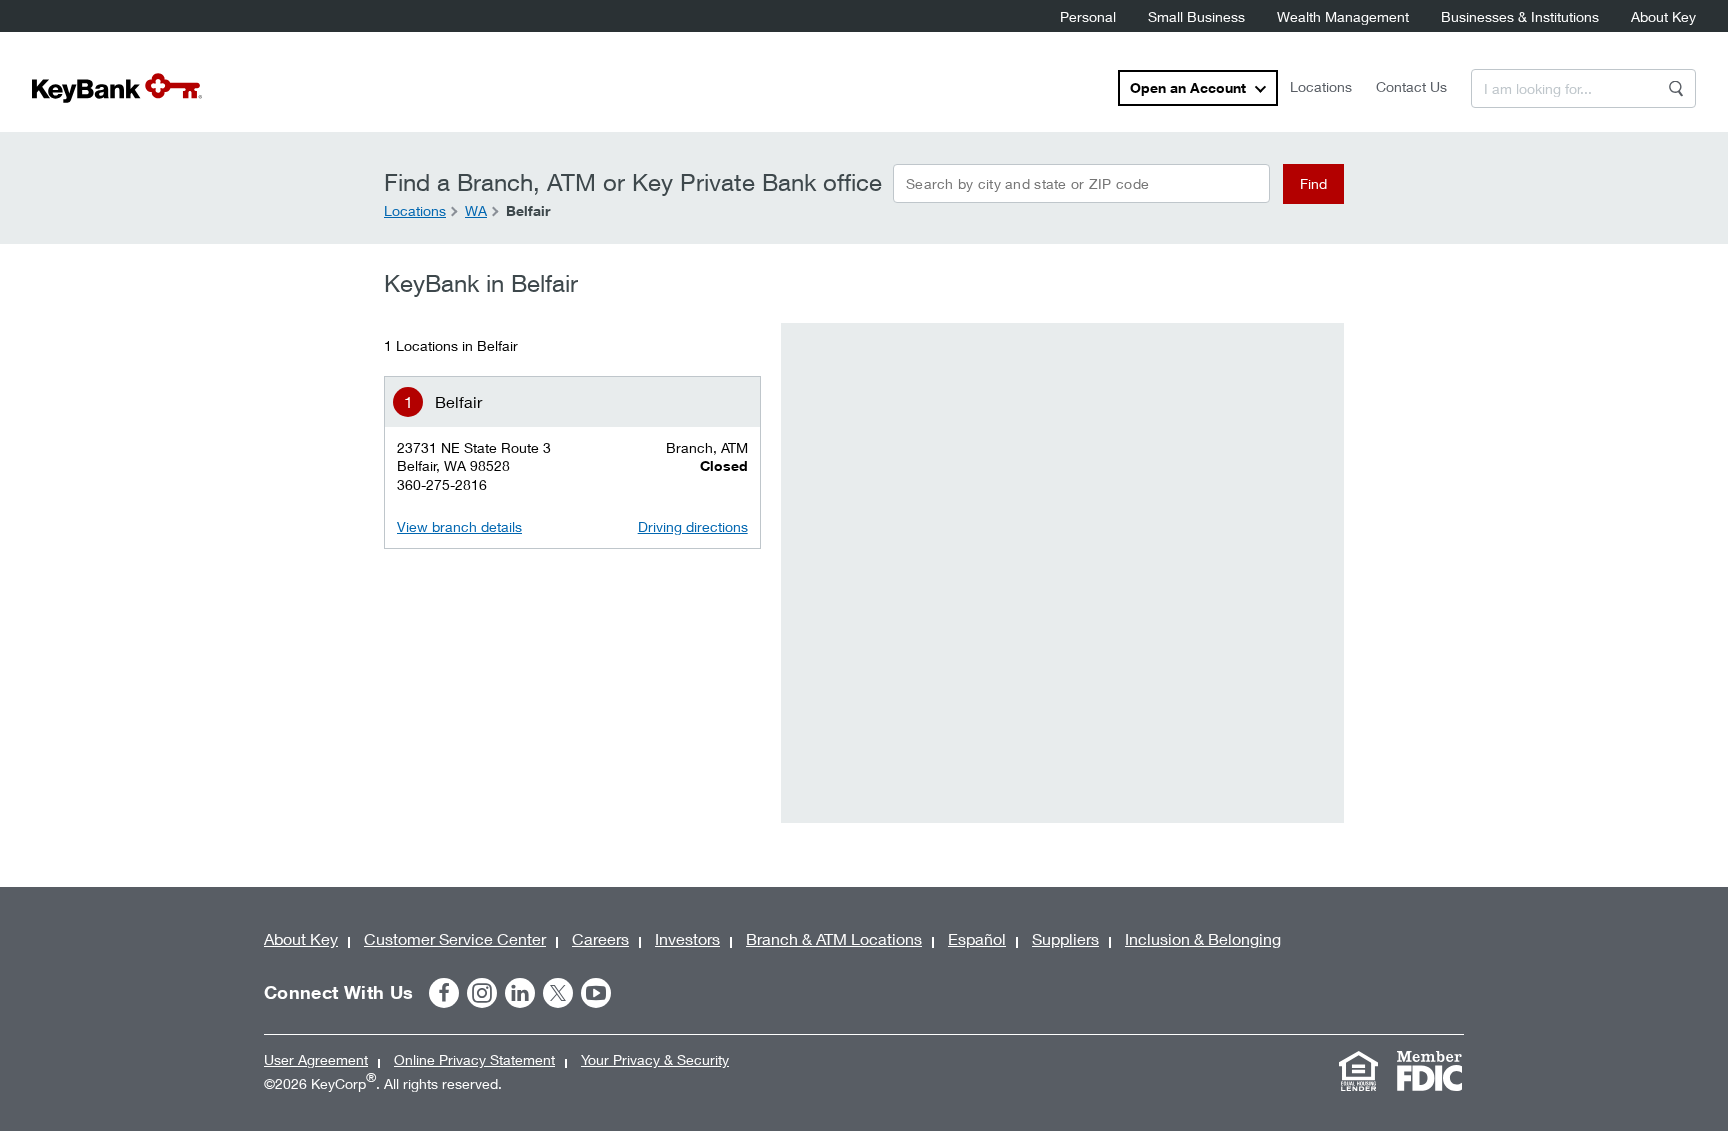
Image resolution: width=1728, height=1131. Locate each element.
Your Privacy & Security (655, 1059)
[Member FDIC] (1429, 1071)
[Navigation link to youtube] (596, 993)
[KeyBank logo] (117, 88)
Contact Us (1411, 86)
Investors (687, 938)
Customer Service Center (455, 938)
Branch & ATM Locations (834, 938)
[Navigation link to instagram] (482, 993)
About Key (1663, 16)
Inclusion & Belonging (1203, 938)
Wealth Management (1343, 16)
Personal (1088, 16)
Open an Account (1188, 87)
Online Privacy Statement (474, 1059)
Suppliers (1065, 938)
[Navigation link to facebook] (444, 993)
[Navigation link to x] (558, 993)
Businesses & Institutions (1520, 16)
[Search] (1676, 88)
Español (977, 938)
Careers (600, 938)
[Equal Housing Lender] (1358, 1071)
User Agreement (316, 1059)
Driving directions (693, 526)
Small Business (1196, 16)
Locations (1321, 86)
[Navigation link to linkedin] (520, 993)
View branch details (459, 526)
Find (1313, 183)
